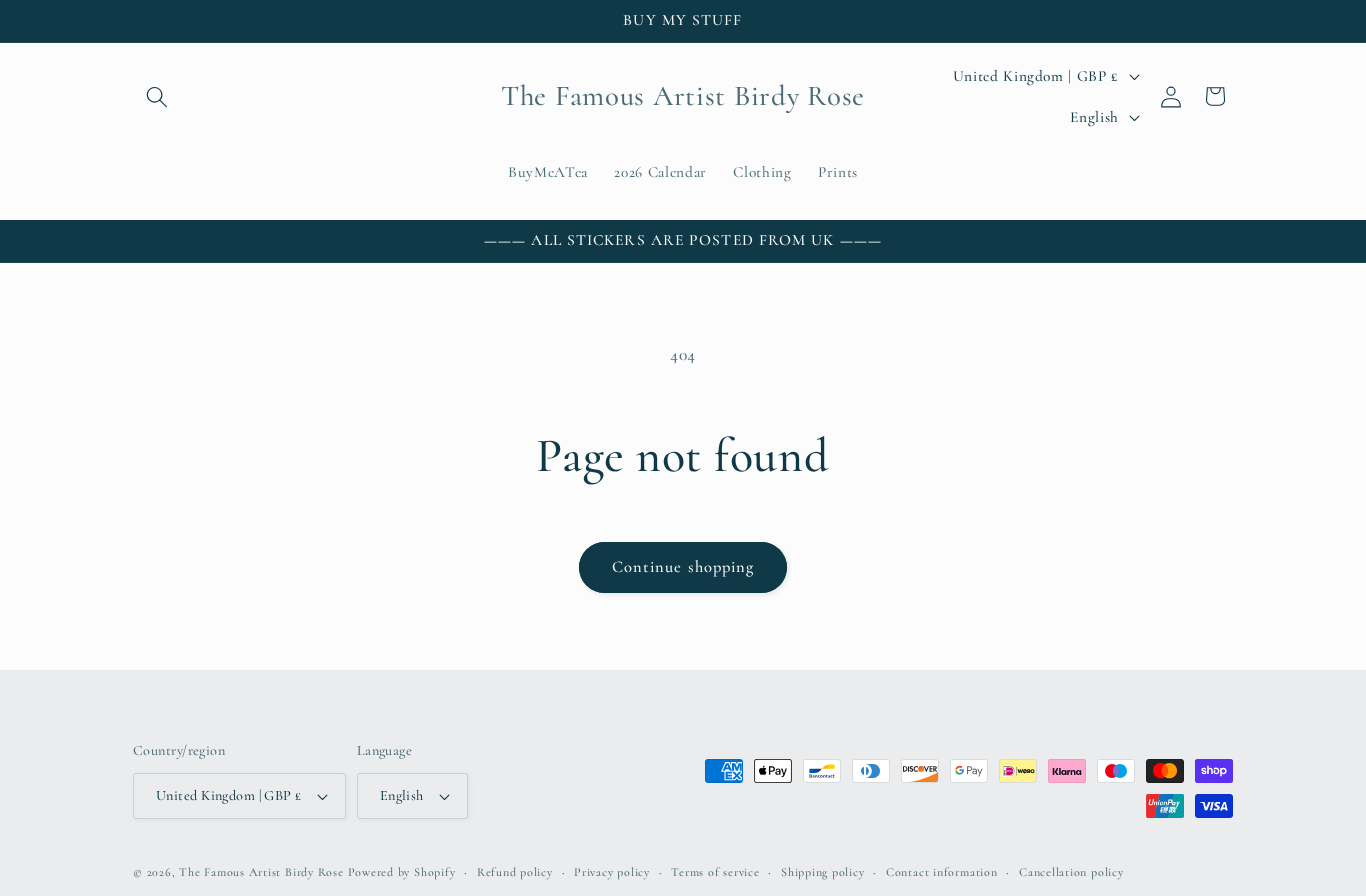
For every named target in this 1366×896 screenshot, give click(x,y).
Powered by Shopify (402, 872)
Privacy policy (612, 872)
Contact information (942, 872)
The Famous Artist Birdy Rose (261, 872)
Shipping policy (823, 872)
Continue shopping (683, 567)
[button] (157, 96)
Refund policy (515, 872)
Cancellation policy (1071, 872)
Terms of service (715, 872)
